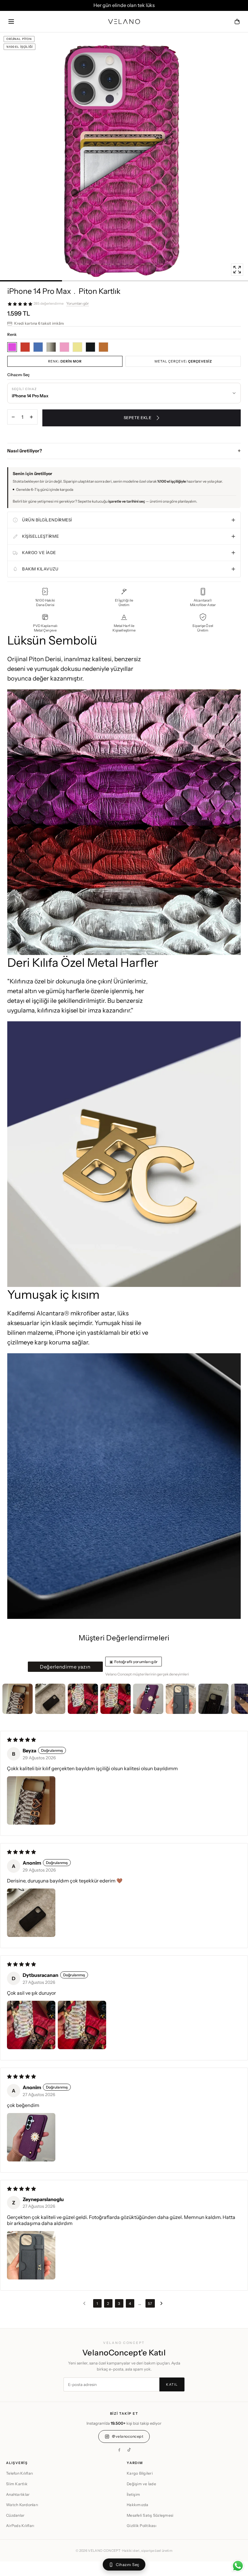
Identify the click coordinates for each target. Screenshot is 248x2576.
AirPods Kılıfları (20, 2526)
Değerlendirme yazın (65, 1667)
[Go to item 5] (148, 1699)
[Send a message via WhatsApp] (238, 2566)
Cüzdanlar (15, 2515)
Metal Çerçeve (183, 361)
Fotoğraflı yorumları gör (136, 1662)
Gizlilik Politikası (142, 2526)
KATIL (172, 2384)
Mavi (38, 347)
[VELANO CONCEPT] (124, 21)
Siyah (90, 347)
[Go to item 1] (18, 1699)
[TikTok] (129, 2450)
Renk (65, 361)
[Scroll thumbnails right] (241, 1699)
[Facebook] (119, 2450)
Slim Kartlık (17, 2484)
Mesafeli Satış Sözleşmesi (150, 2515)
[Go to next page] (163, 2303)
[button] (11, 21)
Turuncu (103, 347)
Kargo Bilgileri (140, 2473)
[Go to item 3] (83, 1699)
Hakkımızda (138, 2505)
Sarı (77, 347)
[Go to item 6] (181, 1699)
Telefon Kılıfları (20, 2473)
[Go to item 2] (50, 1699)
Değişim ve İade (141, 2484)
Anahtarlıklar (18, 2494)
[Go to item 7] (214, 1699)
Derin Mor (12, 347)
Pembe (64, 347)
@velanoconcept (128, 2436)
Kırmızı (25, 347)
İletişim (133, 2494)
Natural (51, 347)
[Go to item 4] (116, 1699)
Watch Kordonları (22, 2505)
